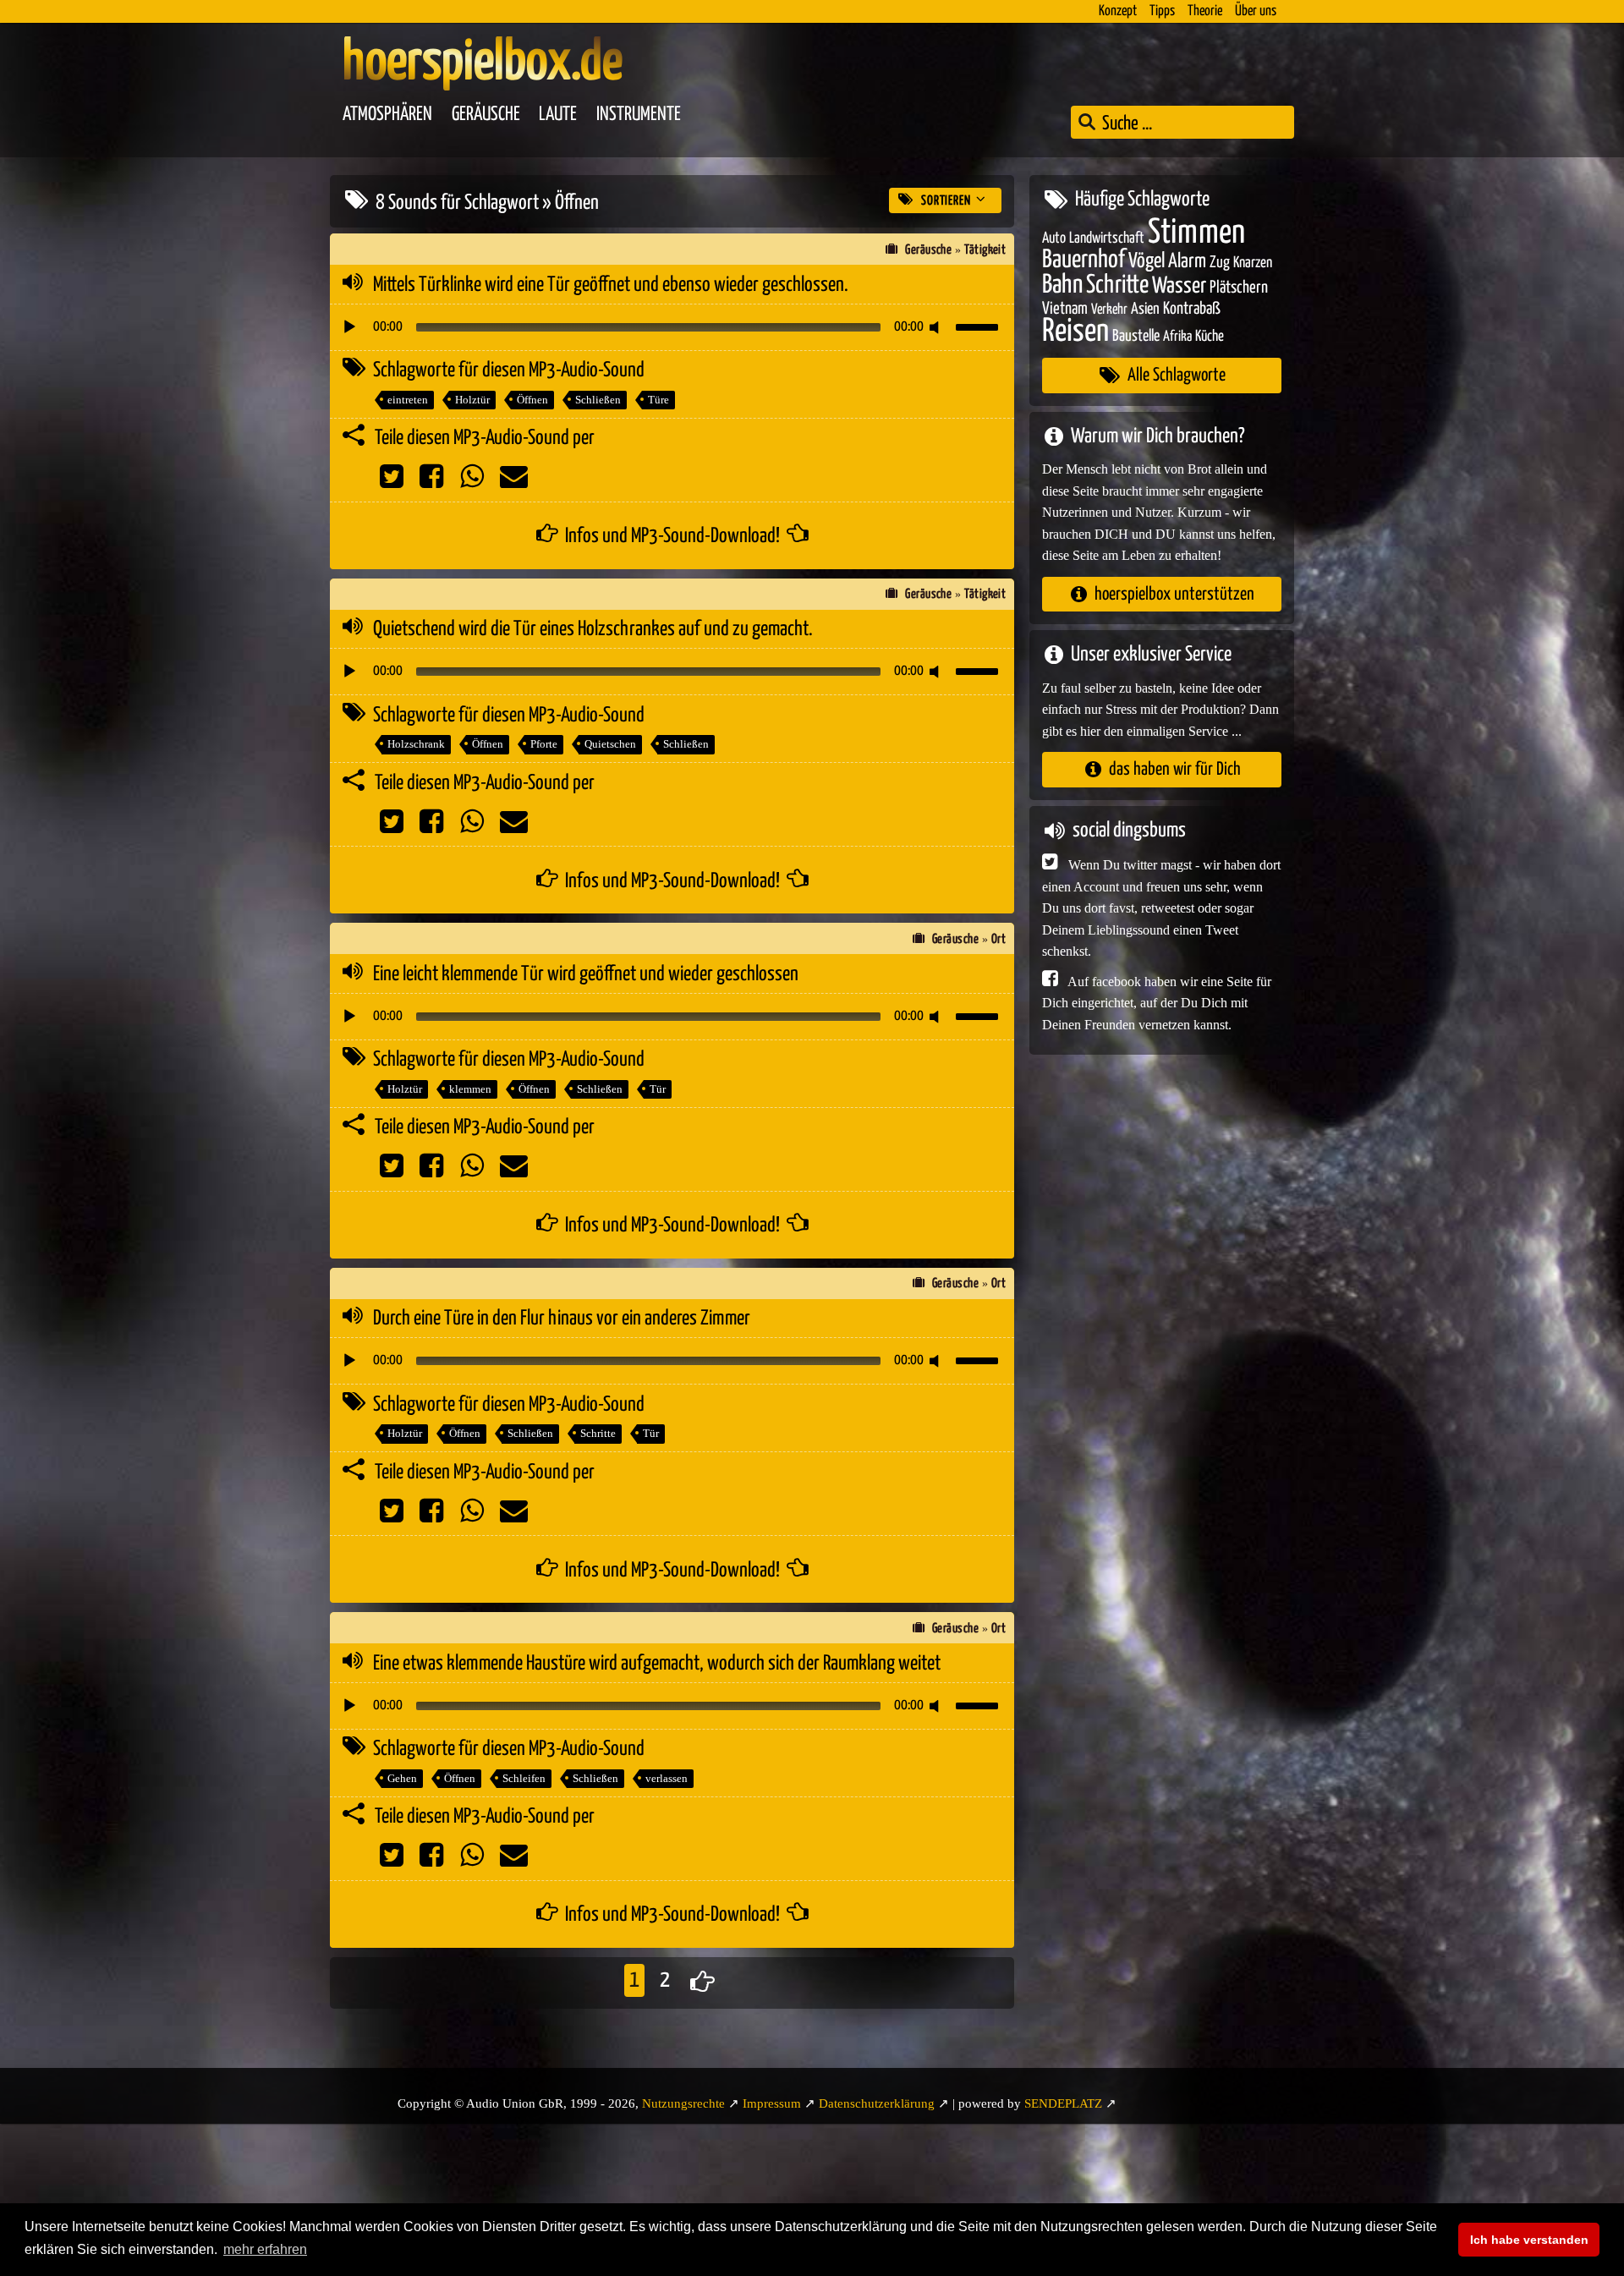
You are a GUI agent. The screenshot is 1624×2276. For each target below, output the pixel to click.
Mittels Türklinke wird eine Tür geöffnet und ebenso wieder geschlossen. (611, 285)
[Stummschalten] (937, 327)
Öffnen (532, 400)
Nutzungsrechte (683, 2103)
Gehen (402, 1778)
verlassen (667, 1778)
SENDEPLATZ (1063, 2103)
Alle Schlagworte (1177, 375)
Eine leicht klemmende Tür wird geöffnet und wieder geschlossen (586, 974)
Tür (658, 1089)
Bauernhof (1084, 260)
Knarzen (1253, 263)
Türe (658, 400)
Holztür (472, 400)
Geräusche (486, 115)
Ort (999, 939)
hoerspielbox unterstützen (1174, 593)
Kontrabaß (1192, 309)
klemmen (470, 1089)
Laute (558, 115)
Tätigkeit (985, 250)
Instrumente (639, 115)
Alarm (1187, 262)
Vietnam (1065, 309)
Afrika (1177, 336)
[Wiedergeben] (349, 327)
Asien (1145, 309)
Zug (1220, 263)
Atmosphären (387, 115)
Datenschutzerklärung (877, 2103)
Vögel (1147, 261)
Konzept (1118, 11)
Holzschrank (416, 744)
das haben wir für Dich (1175, 769)
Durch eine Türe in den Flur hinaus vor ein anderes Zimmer (562, 1319)
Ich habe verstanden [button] (1529, 2240)
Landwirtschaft (1107, 238)
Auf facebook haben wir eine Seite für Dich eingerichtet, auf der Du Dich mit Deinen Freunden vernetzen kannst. (1157, 1002)
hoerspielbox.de (483, 63)
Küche (1210, 336)
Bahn (1062, 284)
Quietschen (610, 744)
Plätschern (1239, 287)
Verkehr (1109, 310)
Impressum (772, 2103)
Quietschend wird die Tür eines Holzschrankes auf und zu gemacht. (593, 629)
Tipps (1162, 11)
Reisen (1075, 331)
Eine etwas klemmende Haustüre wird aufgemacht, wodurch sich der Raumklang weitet (657, 1664)
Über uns (1256, 11)
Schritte (598, 1433)
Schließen (598, 400)
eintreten (408, 400)
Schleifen (524, 1778)
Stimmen (1196, 232)
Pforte (544, 744)
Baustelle (1136, 335)
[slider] (979, 326)
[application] (672, 327)
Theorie (1205, 11)
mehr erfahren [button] (265, 2249)
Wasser (1179, 286)
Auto (1054, 238)
